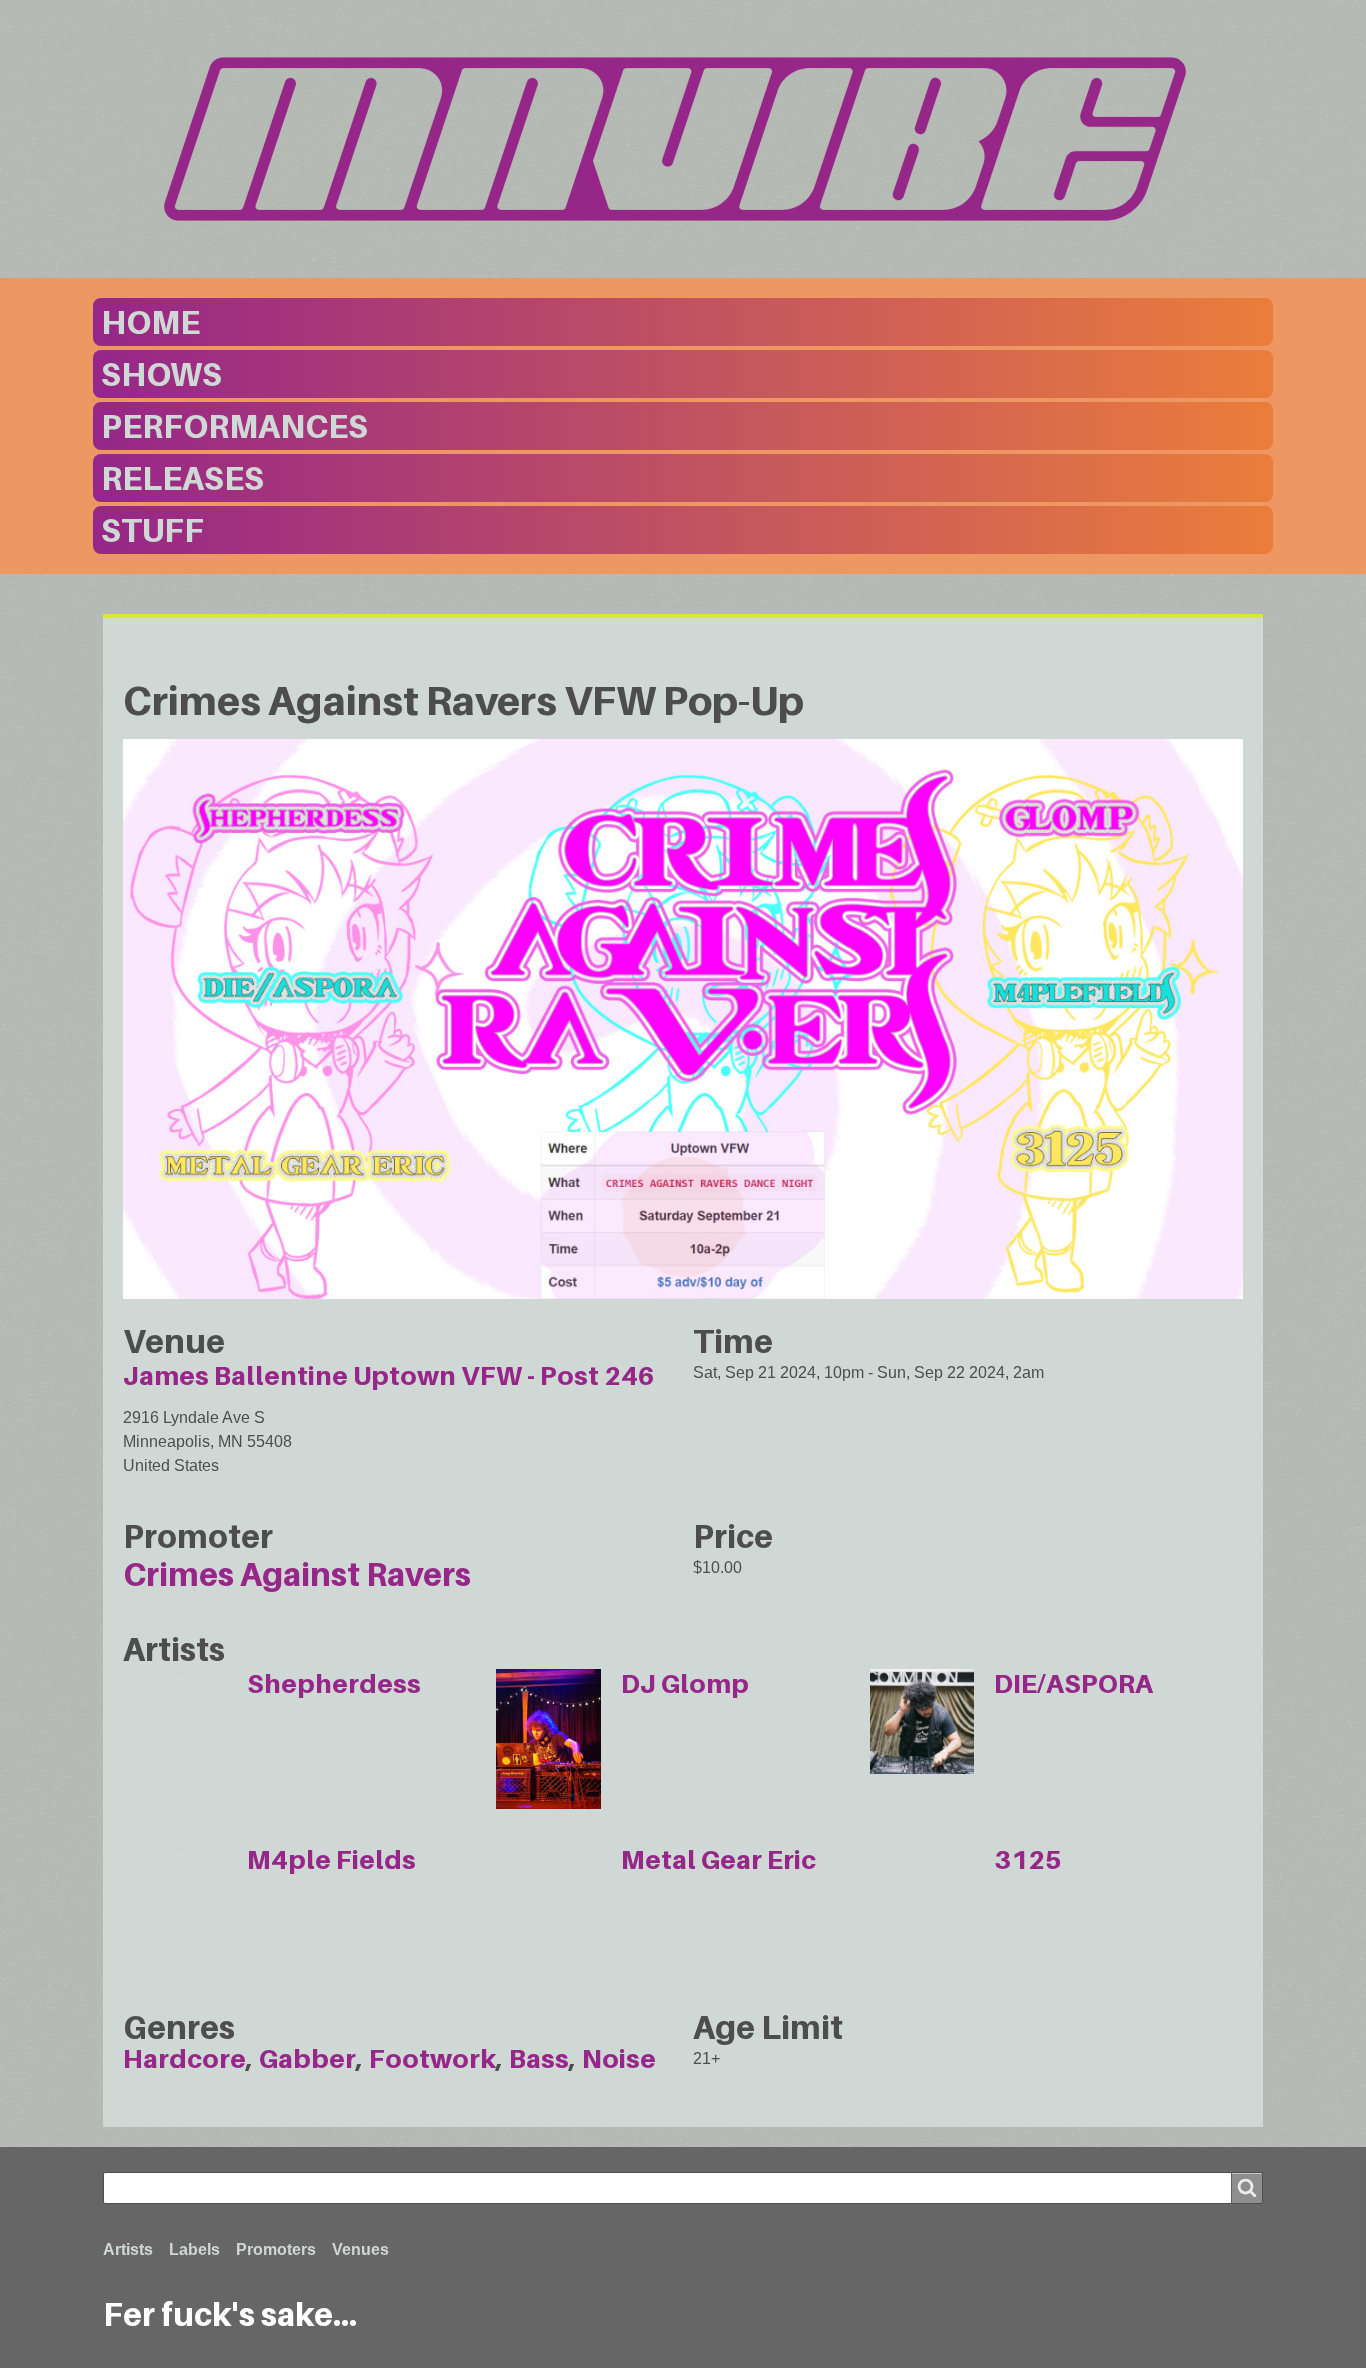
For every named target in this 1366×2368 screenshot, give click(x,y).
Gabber (307, 2058)
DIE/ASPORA (1073, 1683)
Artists (128, 2249)
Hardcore (184, 2058)
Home (150, 322)
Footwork (432, 2058)
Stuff (152, 530)
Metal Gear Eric (718, 1859)
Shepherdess (334, 1683)
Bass (539, 2058)
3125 (1028, 1859)
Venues (360, 2249)
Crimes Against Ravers (297, 1574)
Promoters (276, 2249)
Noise (619, 2058)
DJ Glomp (685, 1683)
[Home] (683, 139)
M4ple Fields (331, 1859)
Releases (182, 478)
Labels (194, 2249)
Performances (234, 426)
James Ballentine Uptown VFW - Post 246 (389, 1375)
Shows (161, 374)
